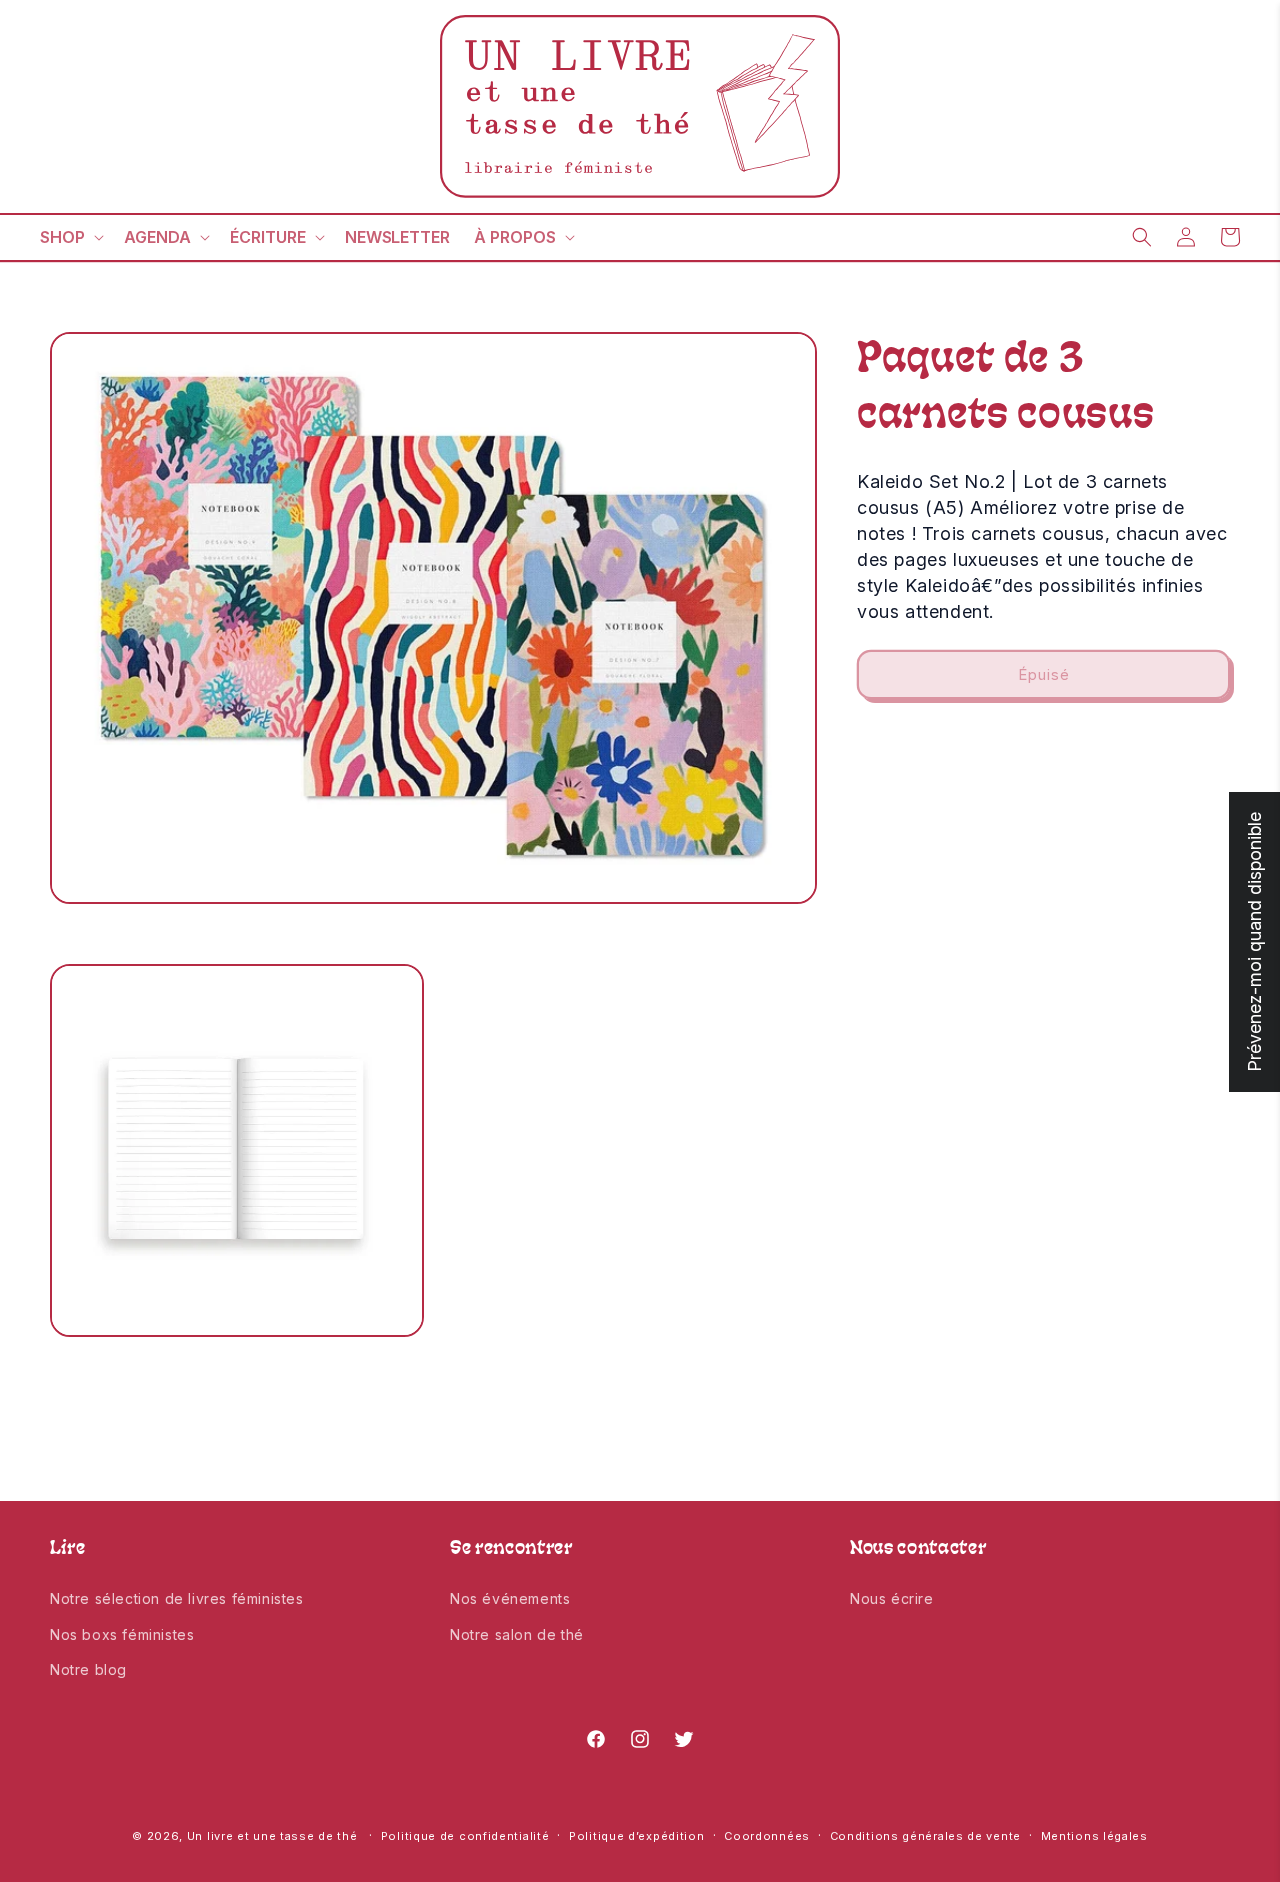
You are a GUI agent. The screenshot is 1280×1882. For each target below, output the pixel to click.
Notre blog (88, 1669)
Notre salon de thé (517, 1634)
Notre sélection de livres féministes (177, 1598)
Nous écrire (892, 1598)
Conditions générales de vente (925, 1836)
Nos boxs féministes (122, 1634)
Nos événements (510, 1598)
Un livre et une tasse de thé (272, 1836)
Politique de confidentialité (465, 1836)
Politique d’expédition (636, 1836)
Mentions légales (1094, 1836)
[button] (70, 237)
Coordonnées (767, 1836)
